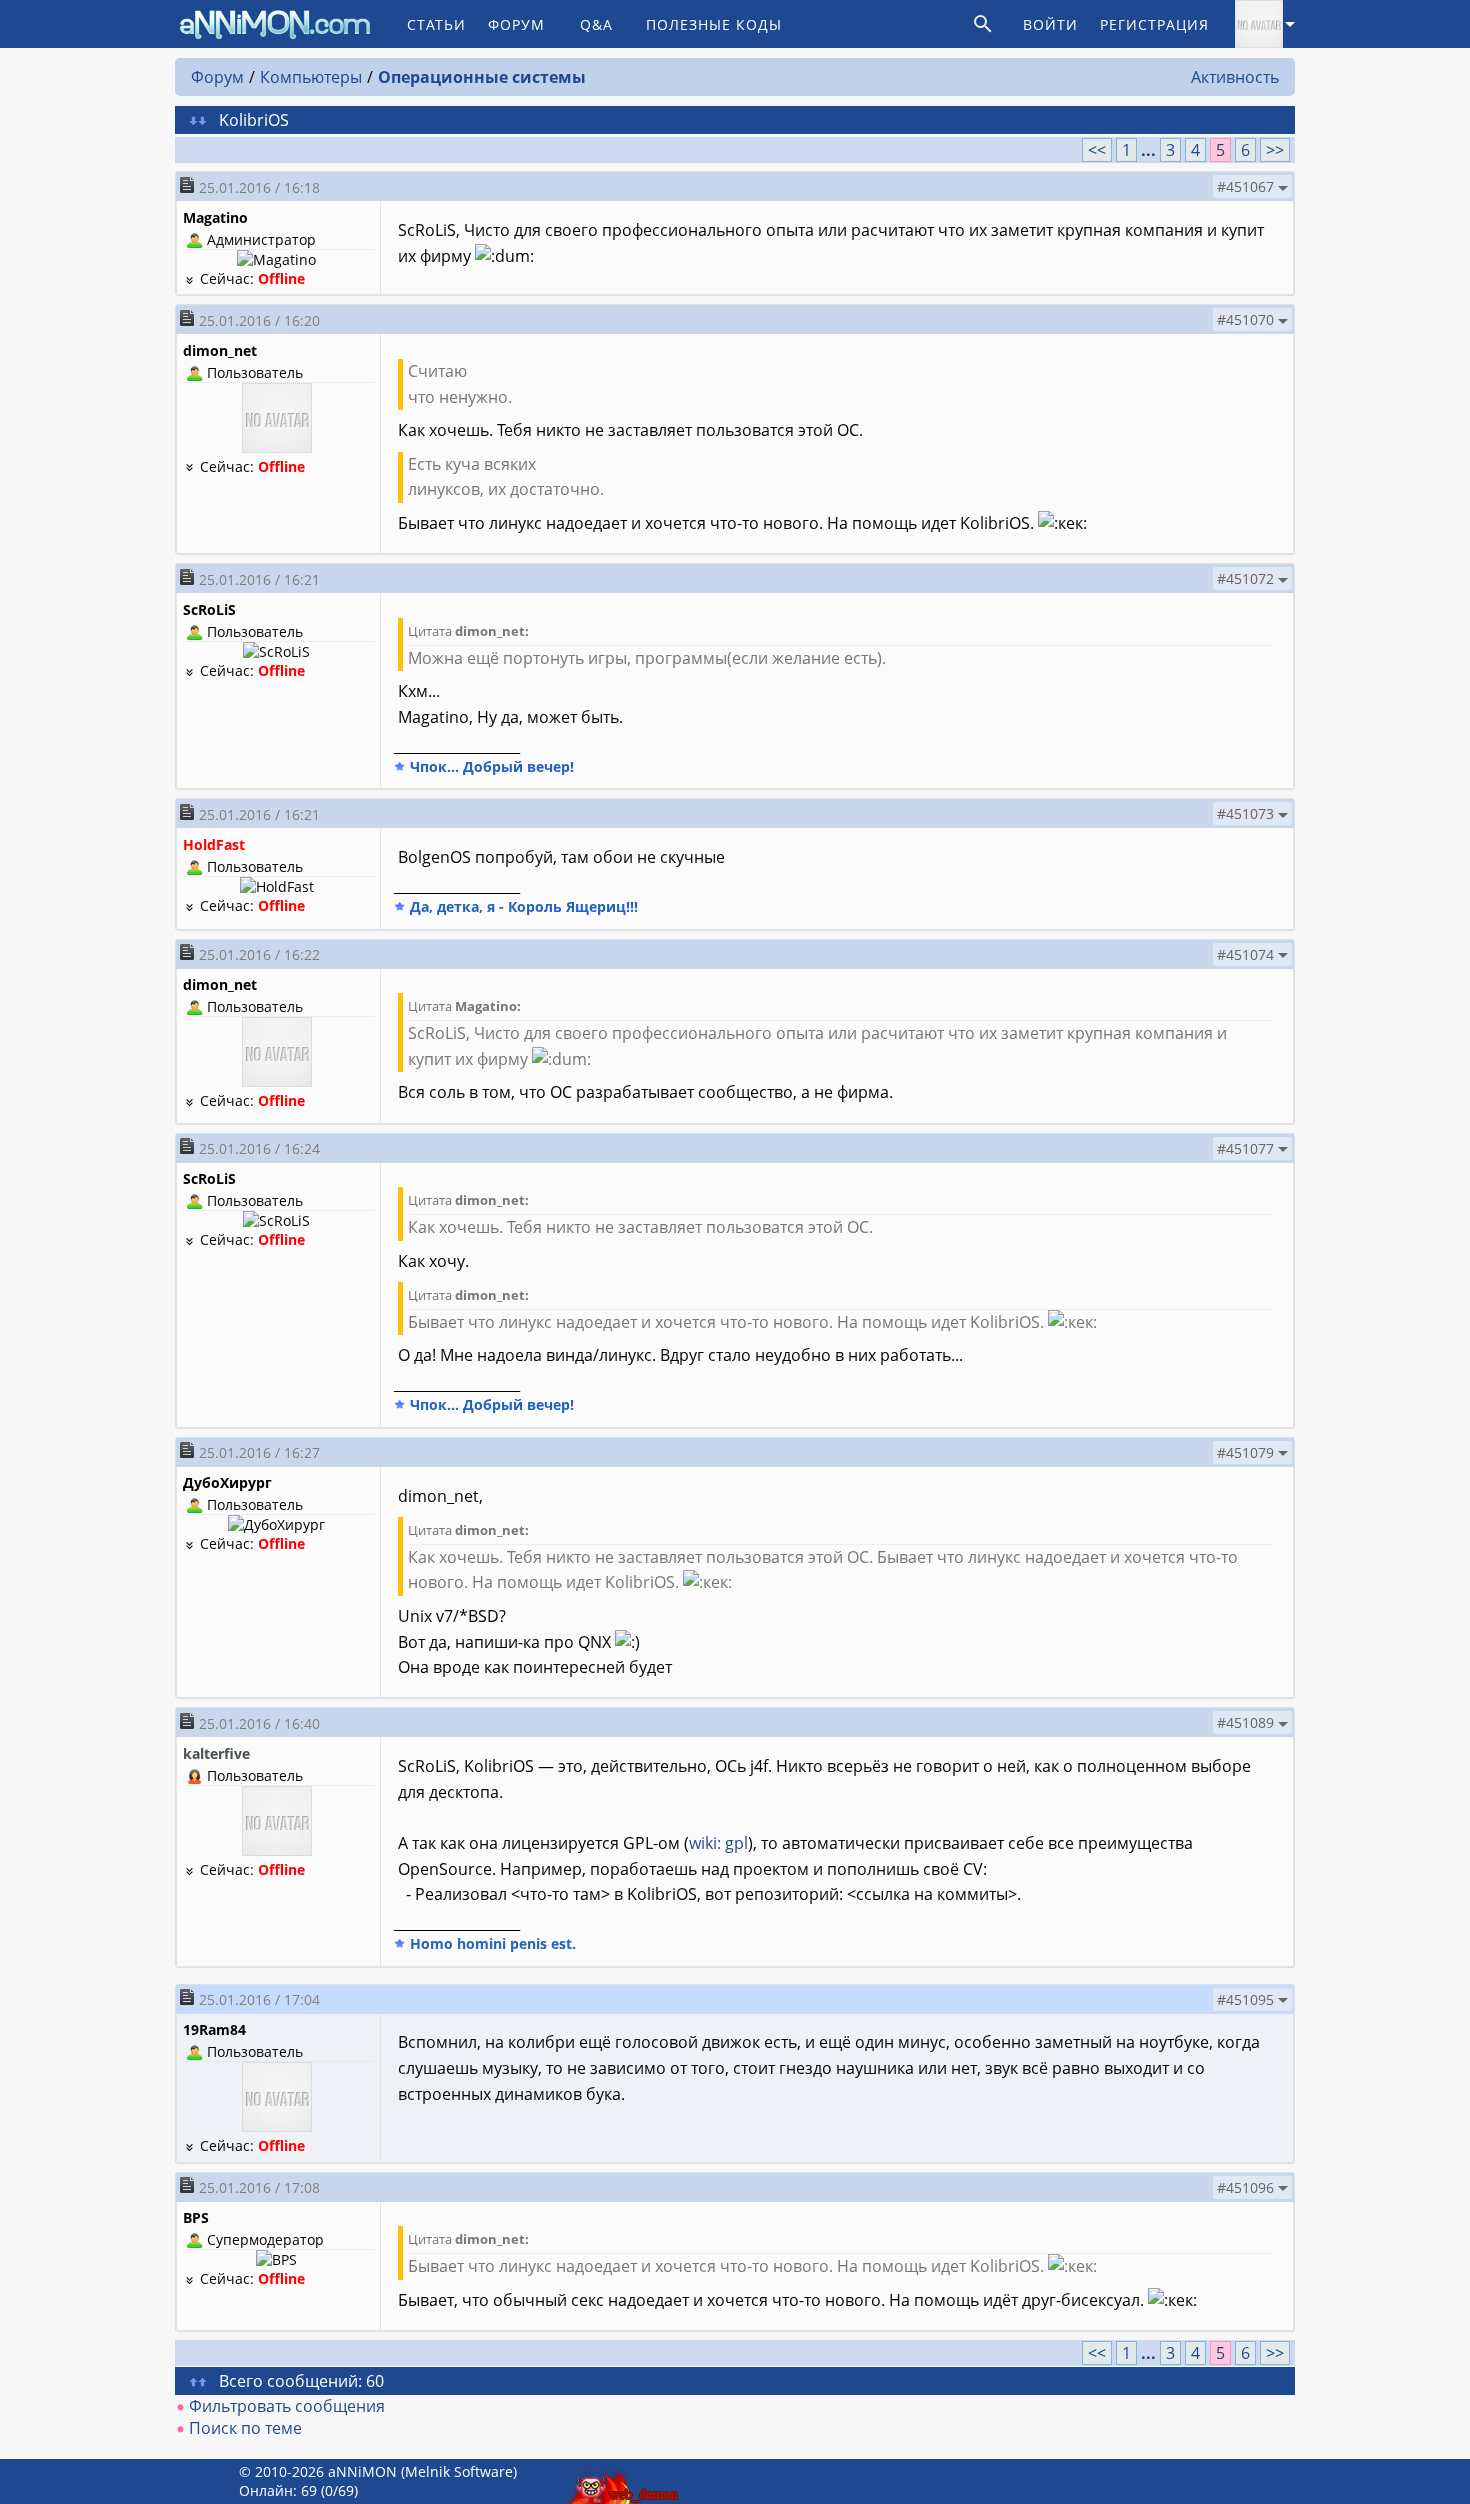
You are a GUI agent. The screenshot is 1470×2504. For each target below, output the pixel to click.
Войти (1050, 24)
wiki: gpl (718, 1843)
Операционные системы (482, 77)
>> (1275, 150)
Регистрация (1154, 24)
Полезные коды (714, 24)
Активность (1235, 77)
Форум (516, 24)
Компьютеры (311, 77)
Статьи (436, 24)
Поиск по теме (245, 2428)
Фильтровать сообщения (287, 2406)
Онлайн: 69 (278, 2490)
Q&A (596, 24)
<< (1097, 150)
